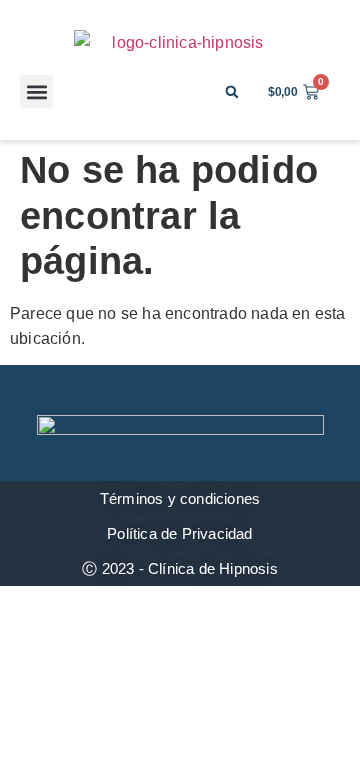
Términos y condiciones (180, 498)
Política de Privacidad (179, 533)
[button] (36, 91)
